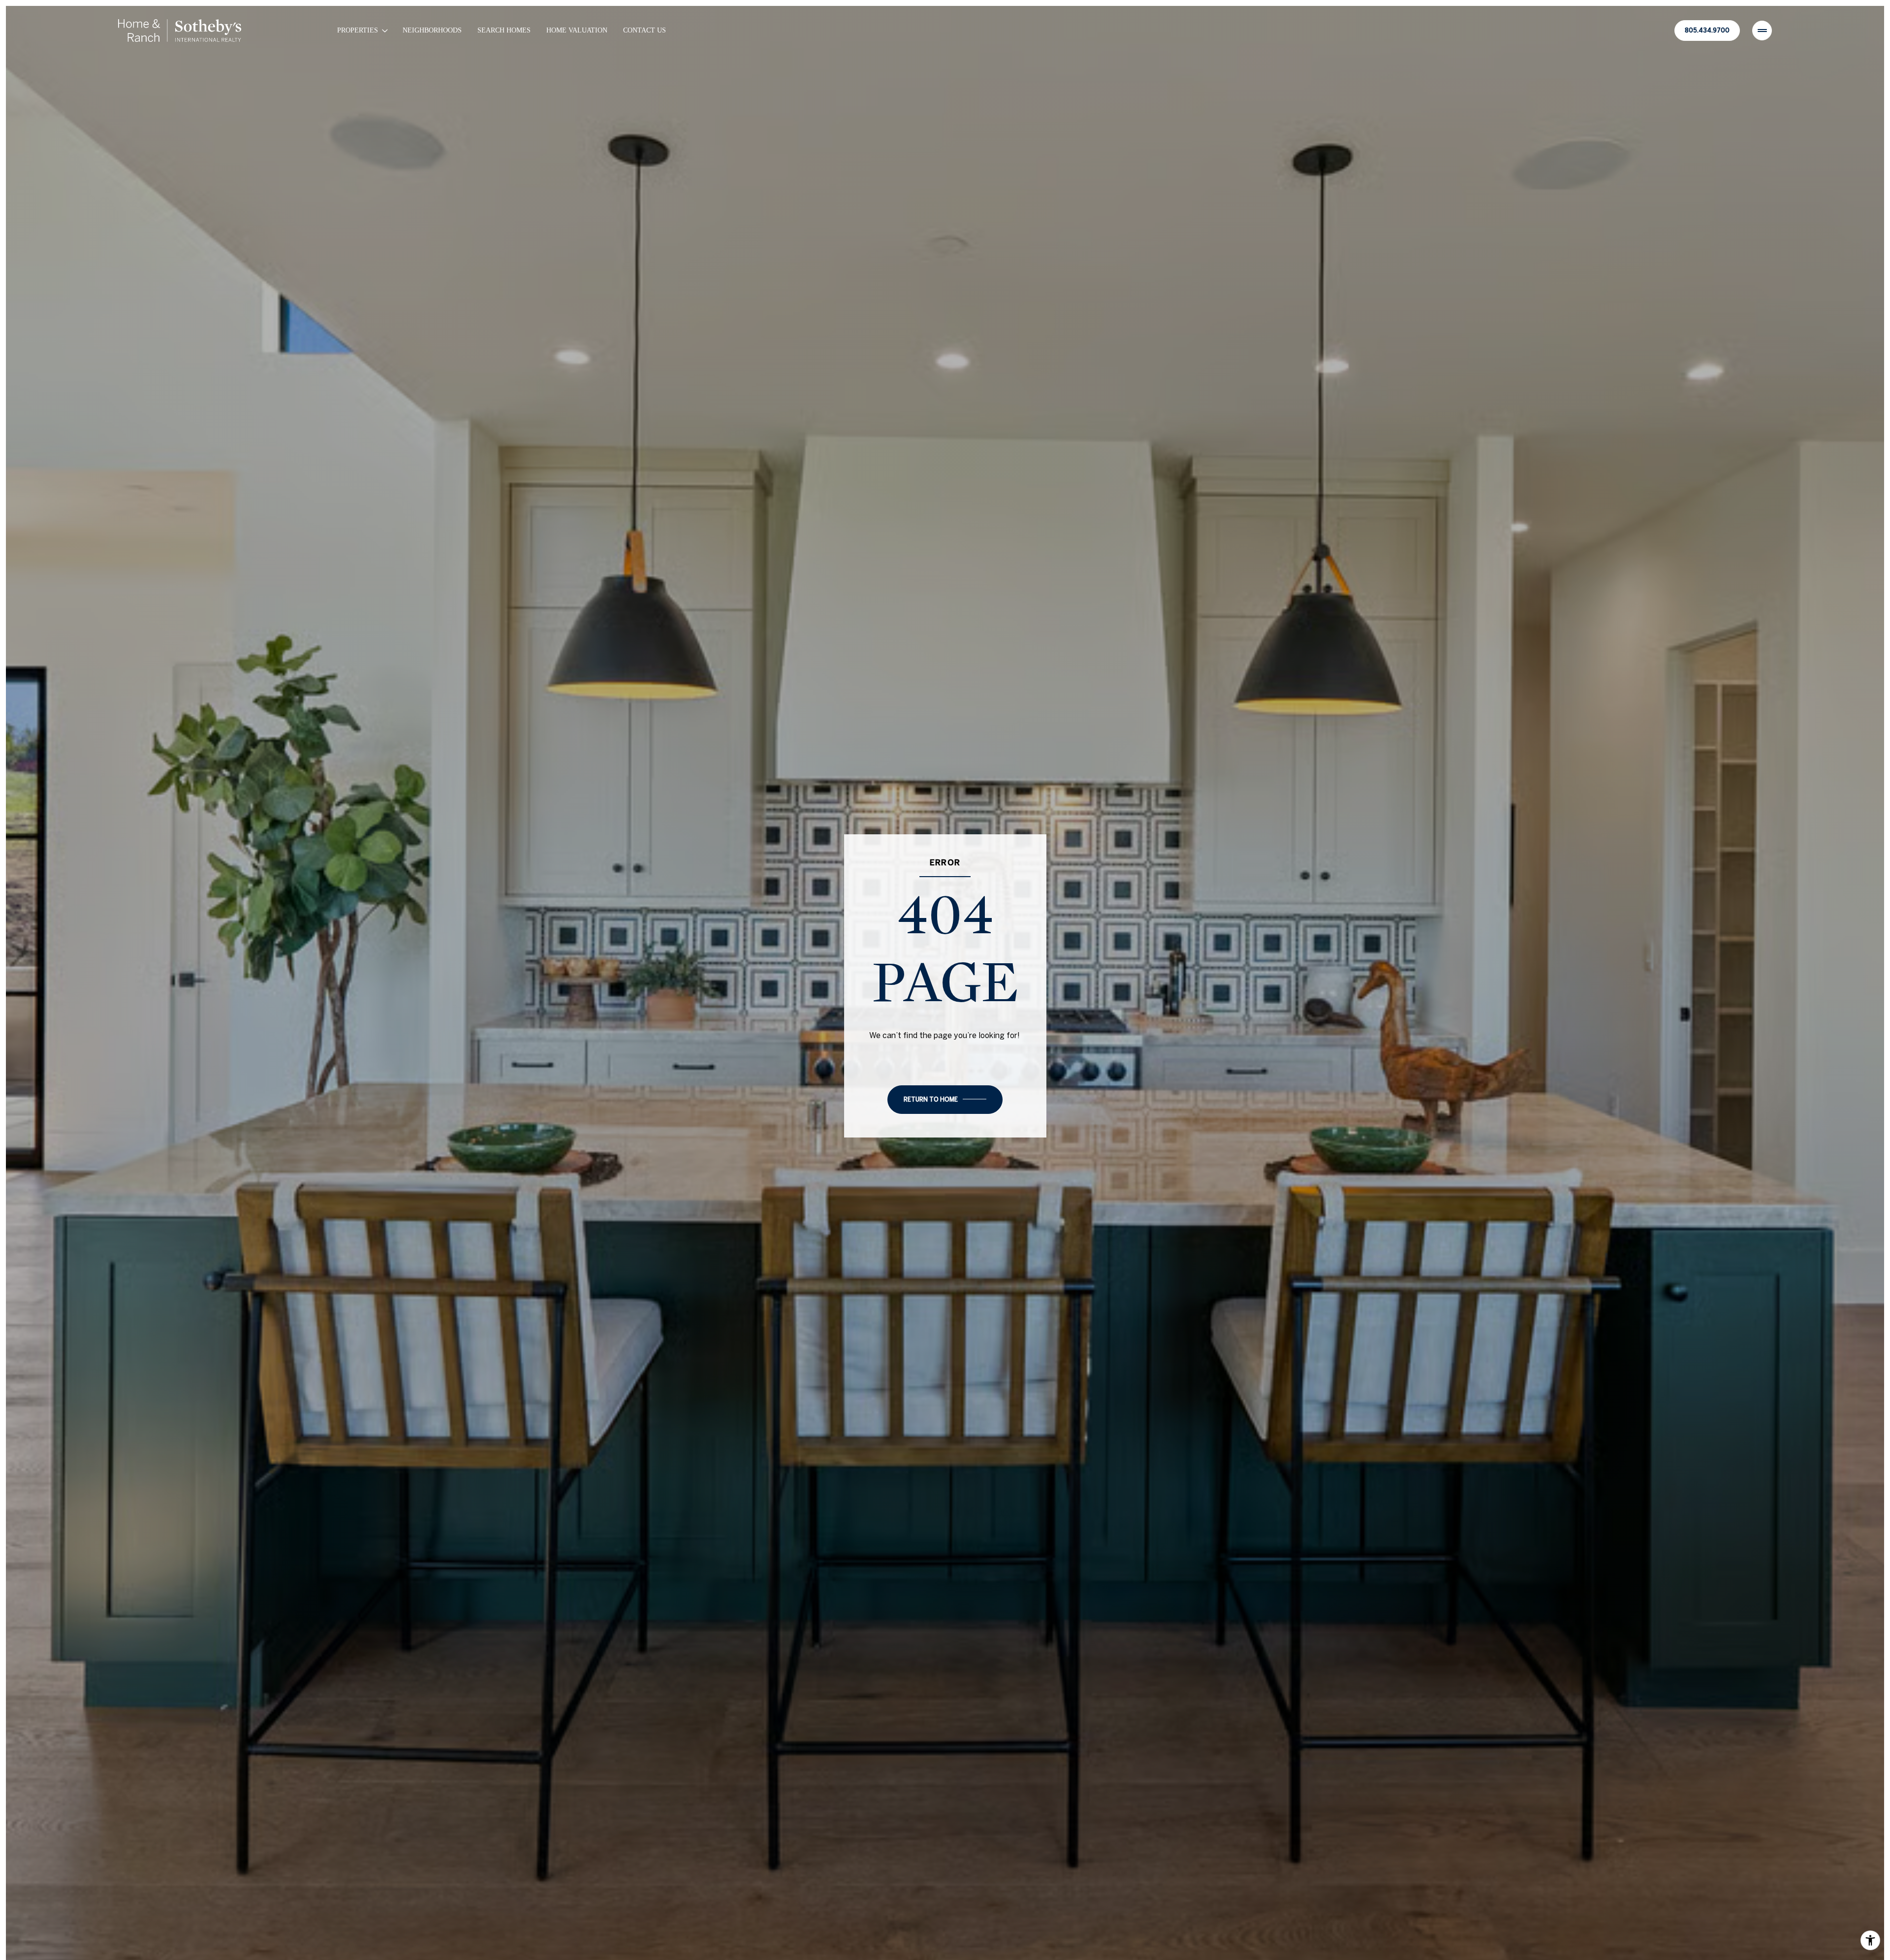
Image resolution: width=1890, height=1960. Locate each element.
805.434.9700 (1707, 30)
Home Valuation (577, 30)
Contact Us (645, 30)
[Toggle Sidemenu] (1762, 31)
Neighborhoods (432, 30)
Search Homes (504, 30)
